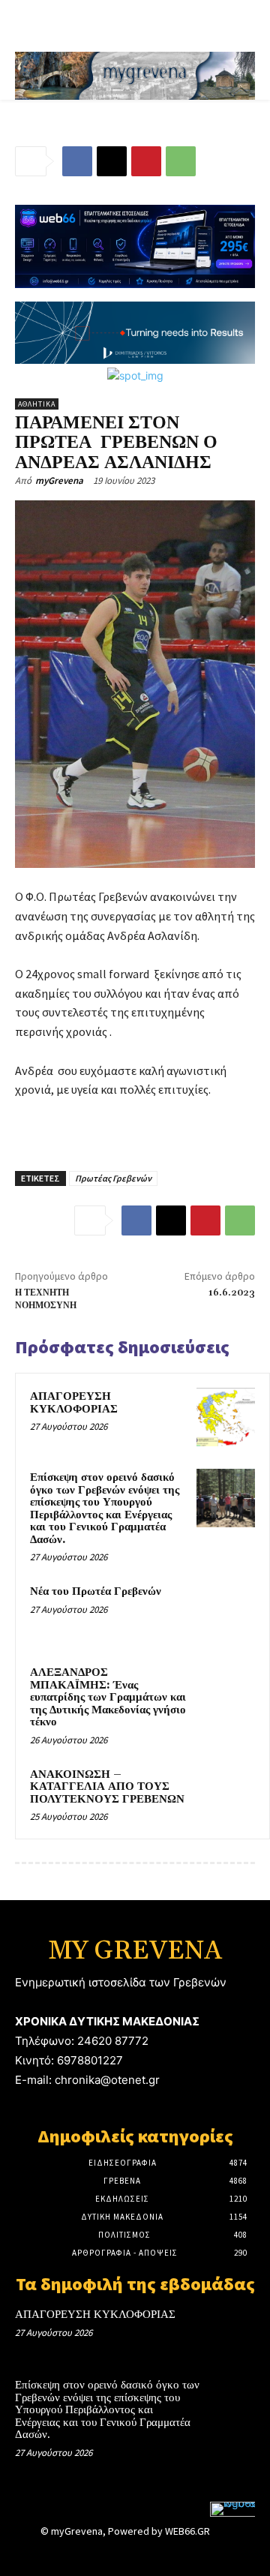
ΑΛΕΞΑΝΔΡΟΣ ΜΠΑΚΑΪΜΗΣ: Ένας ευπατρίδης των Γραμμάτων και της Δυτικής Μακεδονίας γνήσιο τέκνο (108, 1697)
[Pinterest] (146, 161)
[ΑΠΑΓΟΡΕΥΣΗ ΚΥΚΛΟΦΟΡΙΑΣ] (226, 1417)
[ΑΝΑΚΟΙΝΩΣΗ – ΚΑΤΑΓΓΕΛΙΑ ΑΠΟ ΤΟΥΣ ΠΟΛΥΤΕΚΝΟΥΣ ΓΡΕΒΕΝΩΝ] (226, 1795)
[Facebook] (77, 161)
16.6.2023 (232, 1293)
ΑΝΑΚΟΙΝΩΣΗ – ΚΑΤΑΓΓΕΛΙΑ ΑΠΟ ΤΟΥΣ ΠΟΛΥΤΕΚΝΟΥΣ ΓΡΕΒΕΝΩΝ (107, 1787)
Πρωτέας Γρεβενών (113, 1178)
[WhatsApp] (181, 161)
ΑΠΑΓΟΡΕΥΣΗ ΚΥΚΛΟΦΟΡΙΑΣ (74, 1403)
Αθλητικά (37, 404)
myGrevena (59, 480)
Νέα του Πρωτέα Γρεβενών (96, 1591)
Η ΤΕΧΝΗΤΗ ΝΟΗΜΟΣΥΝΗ (46, 1299)
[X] (112, 161)
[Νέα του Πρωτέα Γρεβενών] (226, 1612)
